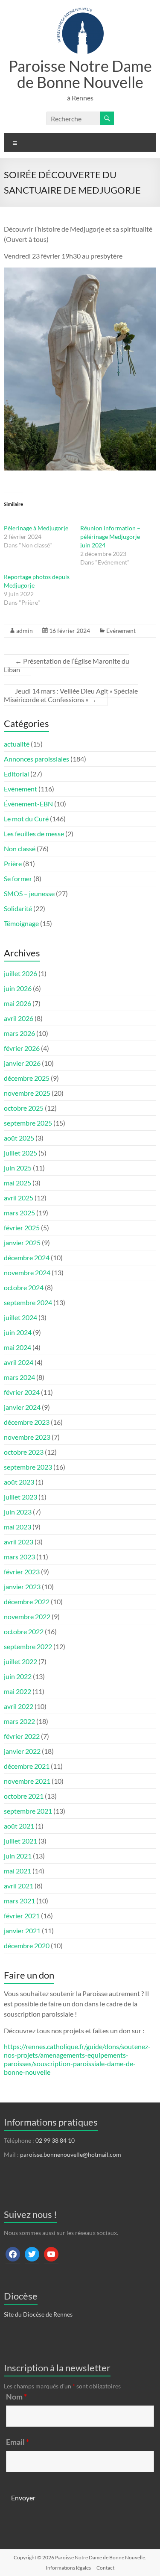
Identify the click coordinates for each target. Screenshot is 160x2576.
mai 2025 (17, 1183)
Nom (16, 2397)
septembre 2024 (28, 1302)
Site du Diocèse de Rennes (38, 2314)
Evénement (121, 631)
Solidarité (18, 908)
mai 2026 (17, 1003)
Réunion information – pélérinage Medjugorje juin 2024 (110, 537)
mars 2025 (19, 1213)
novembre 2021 (27, 1781)
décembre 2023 (27, 1422)
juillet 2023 (20, 1497)
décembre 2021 (27, 1766)
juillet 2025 (20, 1153)
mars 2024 (19, 1377)
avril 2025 (19, 1198)
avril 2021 (19, 1886)
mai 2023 (17, 1527)
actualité (17, 744)
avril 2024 (19, 1362)
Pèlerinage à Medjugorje (36, 528)
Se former (18, 878)
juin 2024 (18, 1332)
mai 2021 (17, 1871)
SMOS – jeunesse (29, 893)
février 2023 (22, 1572)
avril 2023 (19, 1542)
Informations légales (68, 2568)
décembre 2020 (27, 1945)
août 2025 (19, 1138)
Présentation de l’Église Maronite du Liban (67, 665)
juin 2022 (18, 1676)
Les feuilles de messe (34, 834)
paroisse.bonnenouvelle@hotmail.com (71, 2154)
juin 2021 (18, 1856)
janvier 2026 (22, 1063)
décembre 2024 (27, 1257)
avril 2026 (19, 1018)
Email (17, 2442)
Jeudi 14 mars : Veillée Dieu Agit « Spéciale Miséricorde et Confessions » (71, 695)
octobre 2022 (24, 1631)
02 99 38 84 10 (55, 2140)
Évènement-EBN (28, 804)
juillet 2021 (20, 1841)
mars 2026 (19, 1033)
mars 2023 (19, 1557)
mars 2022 (19, 1721)
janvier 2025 (22, 1242)
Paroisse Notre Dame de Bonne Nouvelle (80, 74)
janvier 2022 (22, 1751)
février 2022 (22, 1736)
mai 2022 (17, 1691)
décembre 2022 (27, 1601)
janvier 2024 (22, 1407)
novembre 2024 (27, 1272)
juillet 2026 (20, 973)
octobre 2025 (24, 1108)
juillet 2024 (20, 1317)
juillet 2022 (20, 1661)
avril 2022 (19, 1706)
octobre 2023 (24, 1452)
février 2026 (22, 1048)
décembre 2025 (27, 1078)
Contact (105, 2568)
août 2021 (19, 1826)
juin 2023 (18, 1512)
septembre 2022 (28, 1646)
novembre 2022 (27, 1616)
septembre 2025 (28, 1123)
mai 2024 (17, 1347)
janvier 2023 (22, 1586)
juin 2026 (18, 988)
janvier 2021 (22, 1931)
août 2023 (19, 1482)
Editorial (16, 774)
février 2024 (22, 1392)
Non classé (20, 848)
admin (25, 631)
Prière (13, 863)
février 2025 (22, 1228)
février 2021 (22, 1916)
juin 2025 (18, 1168)
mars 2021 (19, 1901)
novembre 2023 (27, 1437)
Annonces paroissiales (36, 759)
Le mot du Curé (26, 819)
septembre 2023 (28, 1467)
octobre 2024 (24, 1287)
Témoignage (21, 923)
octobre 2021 (24, 1796)
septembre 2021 (28, 1811)
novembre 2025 (27, 1093)
